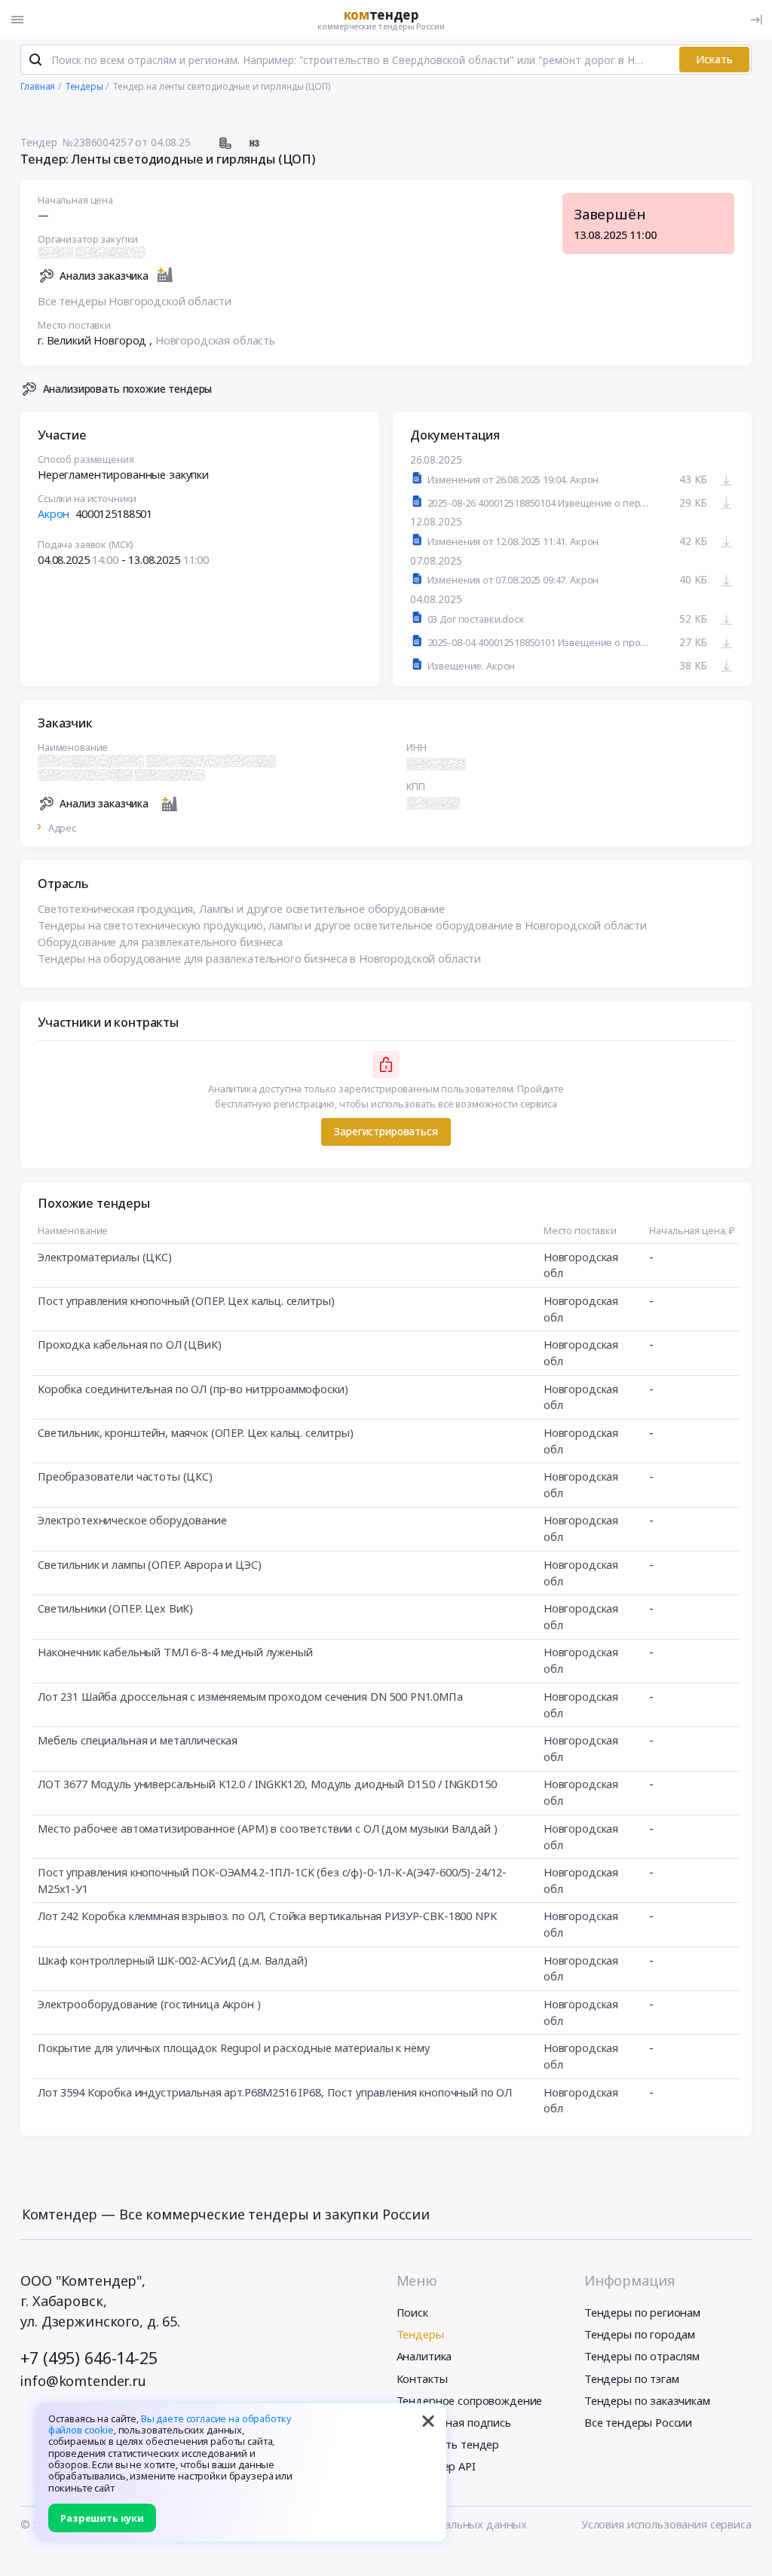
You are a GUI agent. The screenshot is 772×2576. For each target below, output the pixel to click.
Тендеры (420, 2334)
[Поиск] (35, 60)
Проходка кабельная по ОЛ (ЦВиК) (130, 1344)
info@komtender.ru (83, 2381)
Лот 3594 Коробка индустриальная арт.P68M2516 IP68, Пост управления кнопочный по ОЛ (275, 2092)
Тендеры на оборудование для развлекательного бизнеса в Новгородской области (259, 958)
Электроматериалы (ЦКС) (105, 1257)
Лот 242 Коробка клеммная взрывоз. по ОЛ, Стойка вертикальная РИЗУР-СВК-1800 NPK (267, 1916)
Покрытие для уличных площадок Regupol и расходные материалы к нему (233, 2048)
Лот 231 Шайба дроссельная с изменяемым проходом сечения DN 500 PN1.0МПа (250, 1696)
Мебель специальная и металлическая (138, 1740)
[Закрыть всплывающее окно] (428, 2421)
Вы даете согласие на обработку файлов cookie (170, 2424)
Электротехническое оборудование (132, 1520)
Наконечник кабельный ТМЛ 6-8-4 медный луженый (175, 1652)
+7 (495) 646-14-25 (89, 2358)
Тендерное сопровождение (470, 2400)
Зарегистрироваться (386, 1131)
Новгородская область (215, 340)
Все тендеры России (638, 2422)
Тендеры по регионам (642, 2312)
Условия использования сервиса (666, 2524)
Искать (714, 59)
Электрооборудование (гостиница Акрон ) (149, 2004)
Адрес (62, 828)
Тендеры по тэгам (632, 2378)
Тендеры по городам (640, 2334)
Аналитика (424, 2356)
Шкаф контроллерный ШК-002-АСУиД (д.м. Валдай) (172, 1960)
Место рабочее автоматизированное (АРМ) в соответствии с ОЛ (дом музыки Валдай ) (268, 1828)
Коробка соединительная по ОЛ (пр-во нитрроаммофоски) (193, 1389)
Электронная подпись (454, 2422)
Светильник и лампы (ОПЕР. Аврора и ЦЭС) (149, 1564)
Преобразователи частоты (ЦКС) (125, 1476)
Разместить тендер (448, 2444)
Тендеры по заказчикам (647, 2400)
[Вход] (756, 20)
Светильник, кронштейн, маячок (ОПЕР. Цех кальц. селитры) (196, 1432)
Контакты (422, 2378)
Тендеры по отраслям (642, 2356)
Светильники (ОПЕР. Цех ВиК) (115, 1608)
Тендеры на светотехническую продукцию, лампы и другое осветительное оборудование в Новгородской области (342, 925)
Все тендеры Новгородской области (134, 301)
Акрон (54, 513)
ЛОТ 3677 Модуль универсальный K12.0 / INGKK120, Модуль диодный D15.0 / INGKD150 (267, 1784)
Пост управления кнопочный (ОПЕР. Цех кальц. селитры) (186, 1300)
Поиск (412, 2312)
